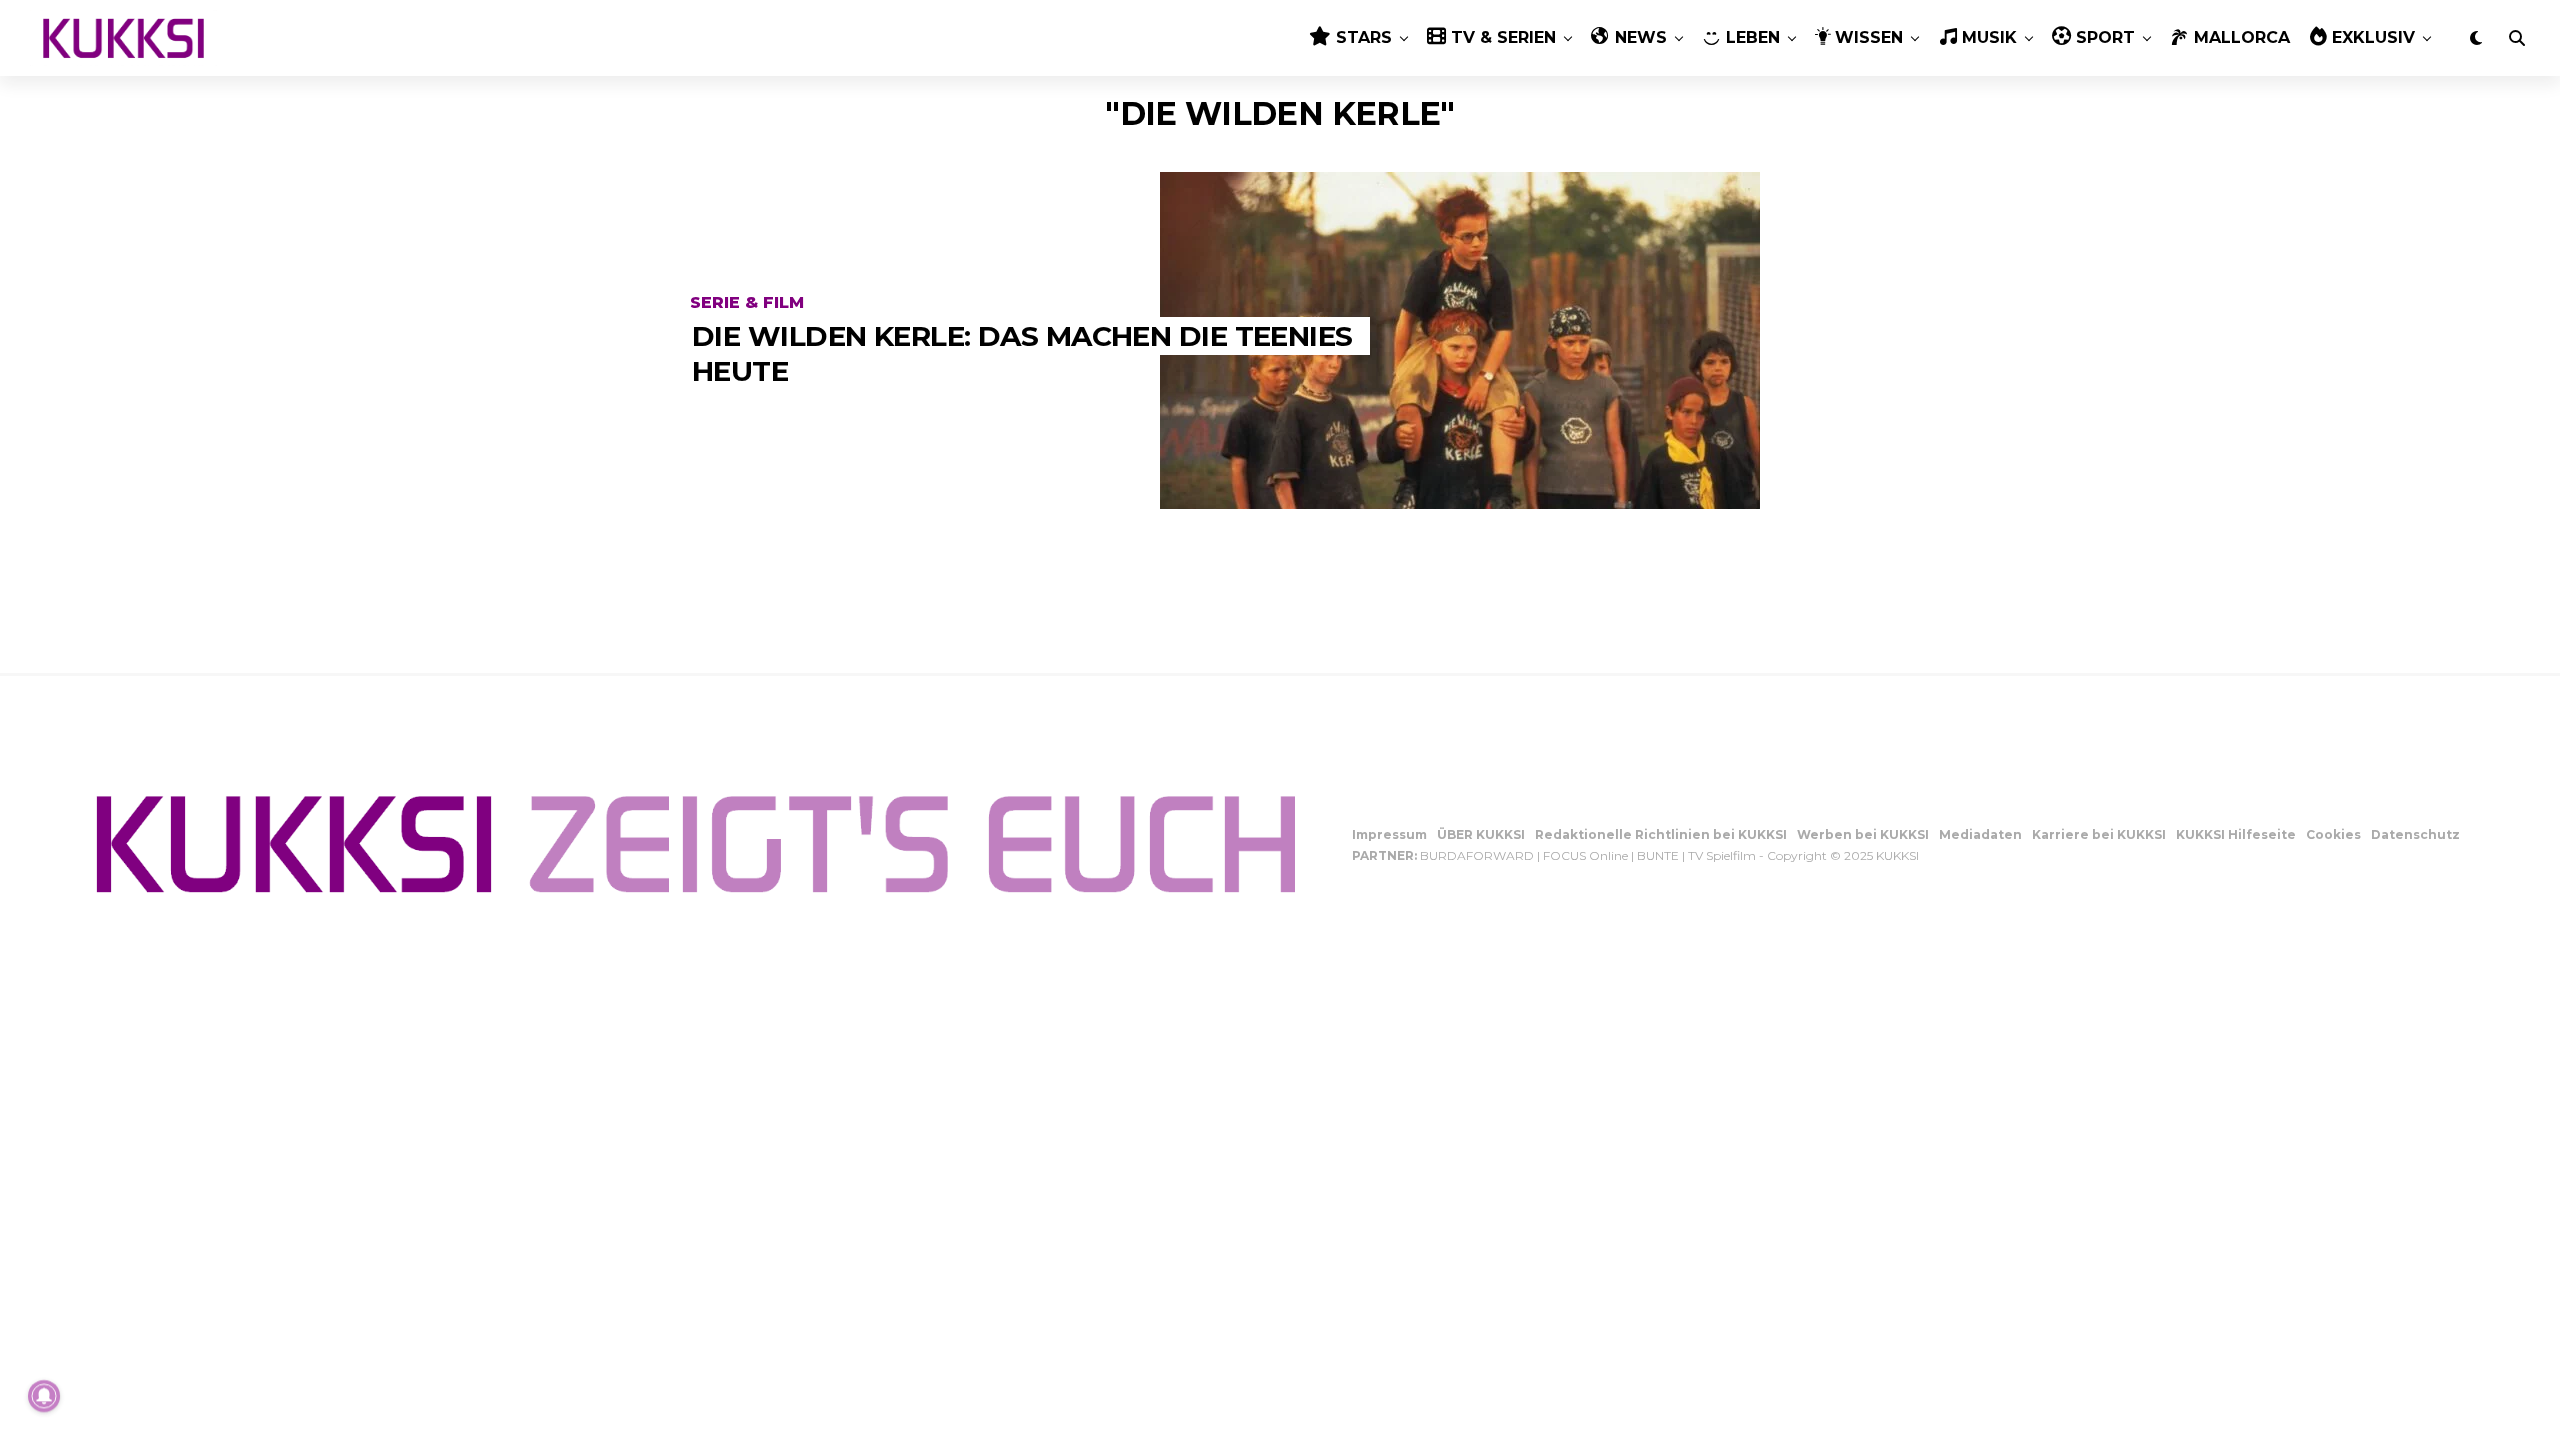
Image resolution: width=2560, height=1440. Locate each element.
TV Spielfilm (1722, 855)
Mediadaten (1980, 834)
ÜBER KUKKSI (1481, 834)
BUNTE (1658, 855)
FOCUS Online (1585, 855)
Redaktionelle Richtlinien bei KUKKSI (1661, 834)
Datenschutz (2415, 834)
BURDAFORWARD (1477, 855)
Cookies (2333, 834)
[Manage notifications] (44, 1396)
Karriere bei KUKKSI (2099, 834)
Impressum (1389, 834)
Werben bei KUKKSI (1863, 834)
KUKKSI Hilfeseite (2236, 834)
